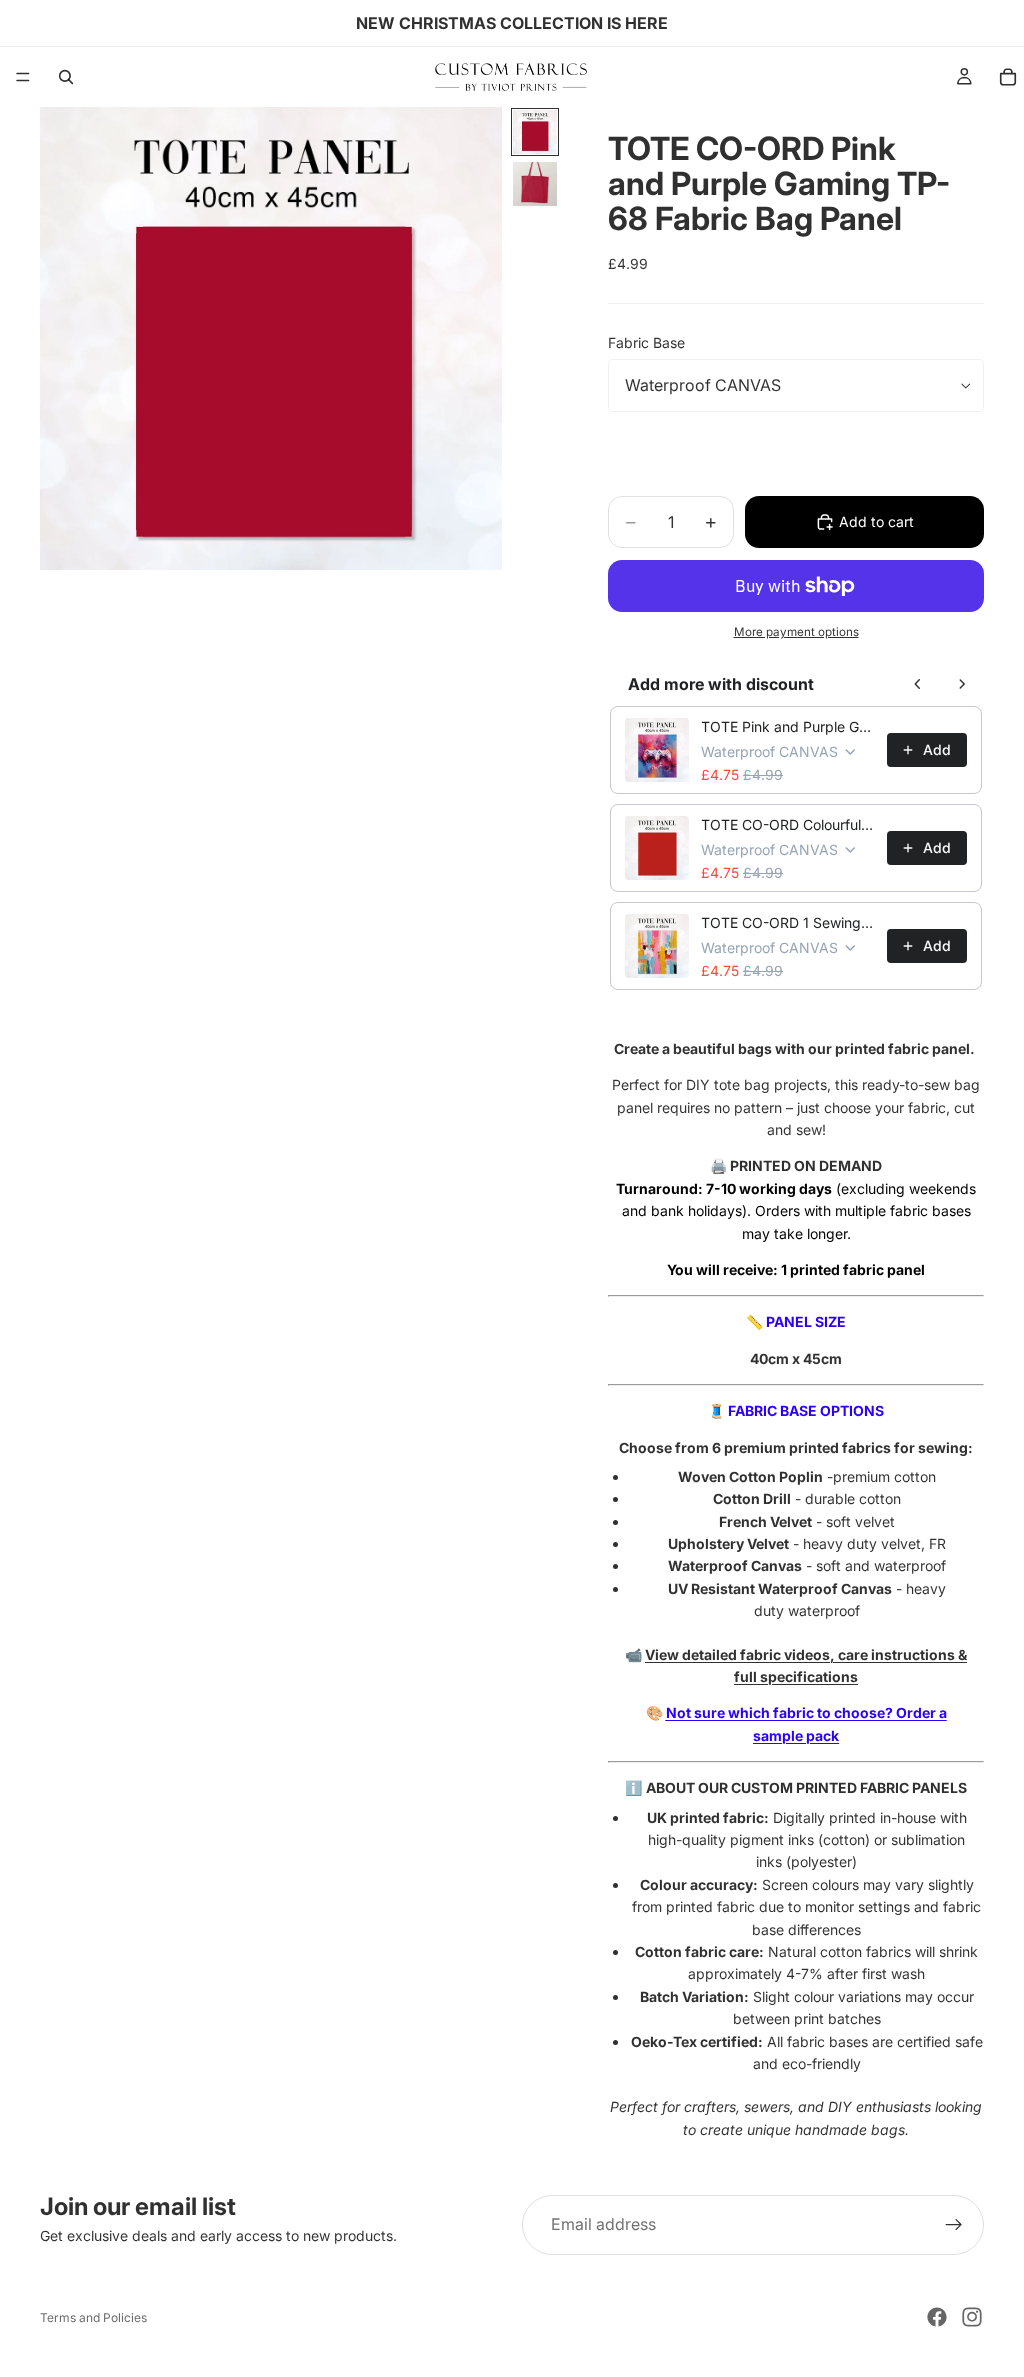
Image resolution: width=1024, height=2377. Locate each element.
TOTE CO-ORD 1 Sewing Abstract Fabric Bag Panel (788, 922)
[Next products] (962, 684)
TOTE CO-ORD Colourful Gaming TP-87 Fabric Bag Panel (788, 824)
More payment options (796, 632)
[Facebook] (937, 2317)
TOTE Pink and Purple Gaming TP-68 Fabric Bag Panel (788, 726)
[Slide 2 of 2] (535, 184)
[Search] (66, 77)
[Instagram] (972, 2317)
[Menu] (23, 77)
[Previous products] (918, 684)
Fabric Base (646, 342)
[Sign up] (954, 2225)
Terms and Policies (93, 2317)
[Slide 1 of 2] (535, 132)
